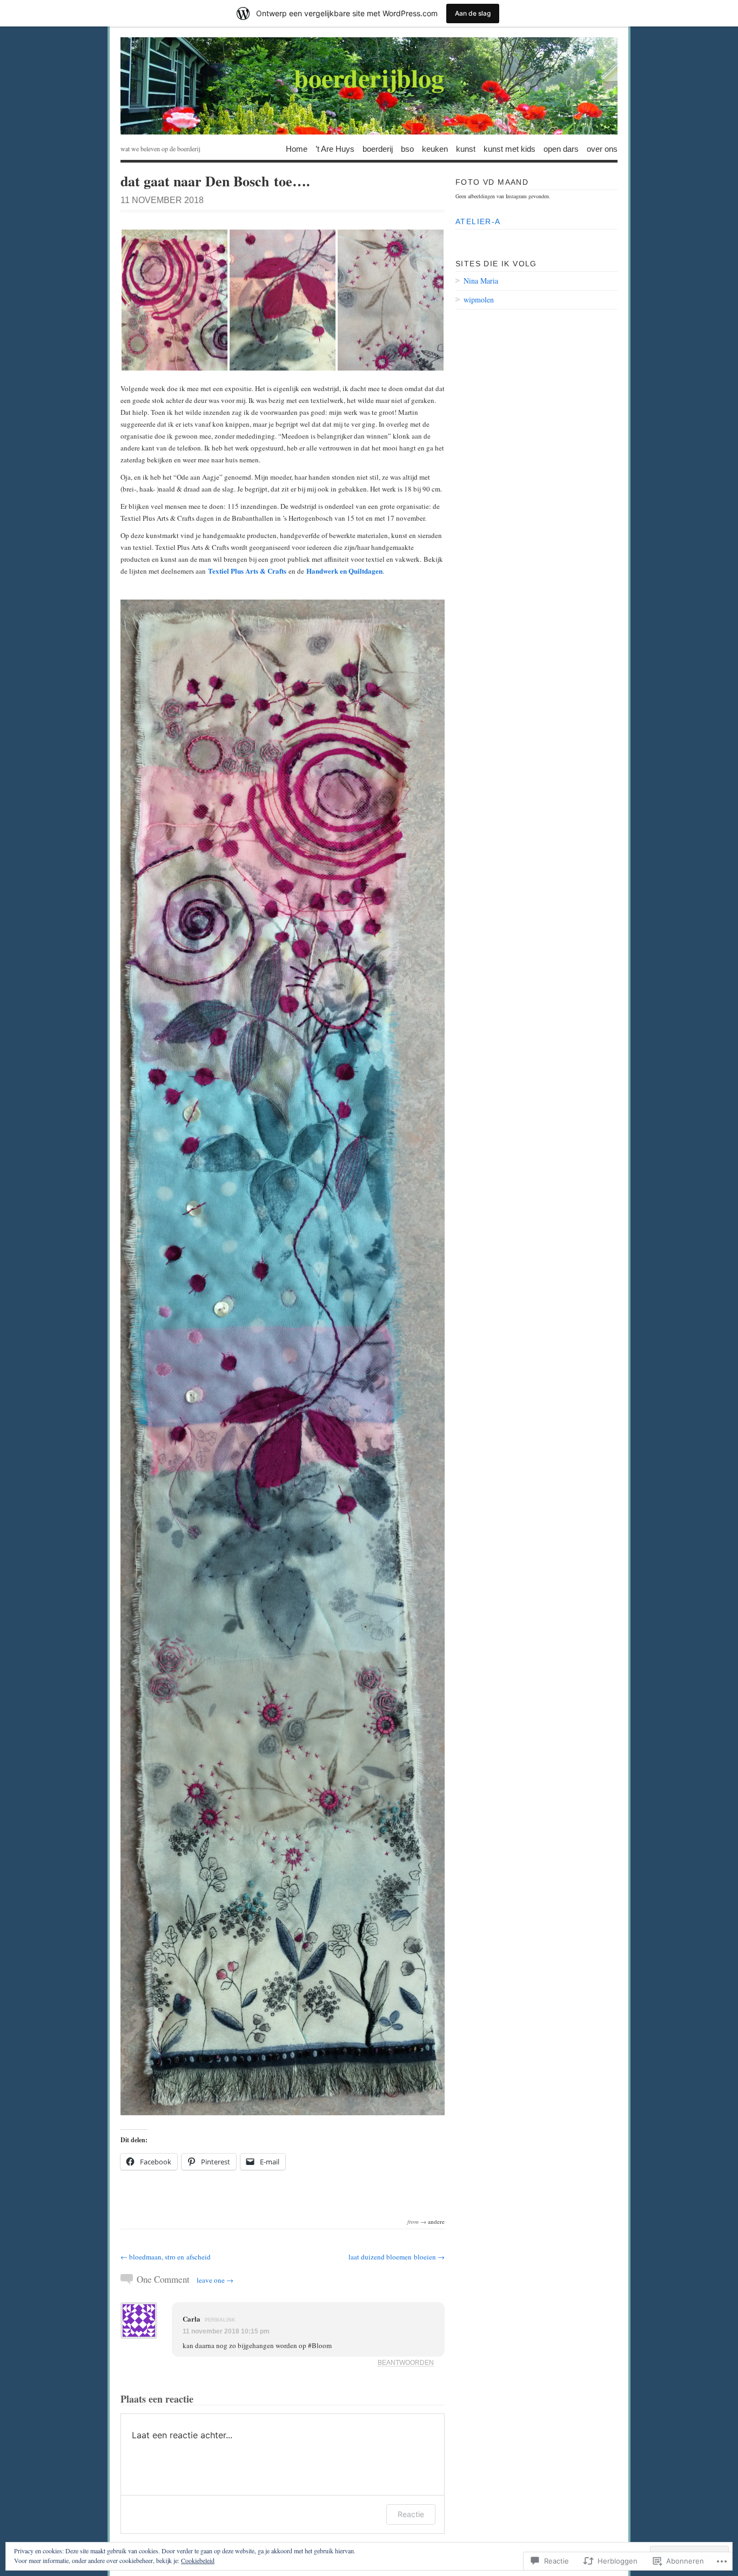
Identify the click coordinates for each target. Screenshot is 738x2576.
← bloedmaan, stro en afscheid (166, 2257)
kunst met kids (509, 148)
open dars (561, 148)
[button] (175, 300)
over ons (602, 148)
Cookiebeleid (198, 2560)
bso (407, 148)
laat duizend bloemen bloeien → (397, 2257)
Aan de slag (473, 13)
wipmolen (479, 300)
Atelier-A (478, 221)
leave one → (215, 2280)
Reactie (411, 2514)
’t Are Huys (335, 148)
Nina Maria (481, 281)
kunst (466, 148)
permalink (220, 2320)
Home (297, 148)
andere (436, 2221)
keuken (435, 148)
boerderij (378, 148)
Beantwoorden (406, 2362)
